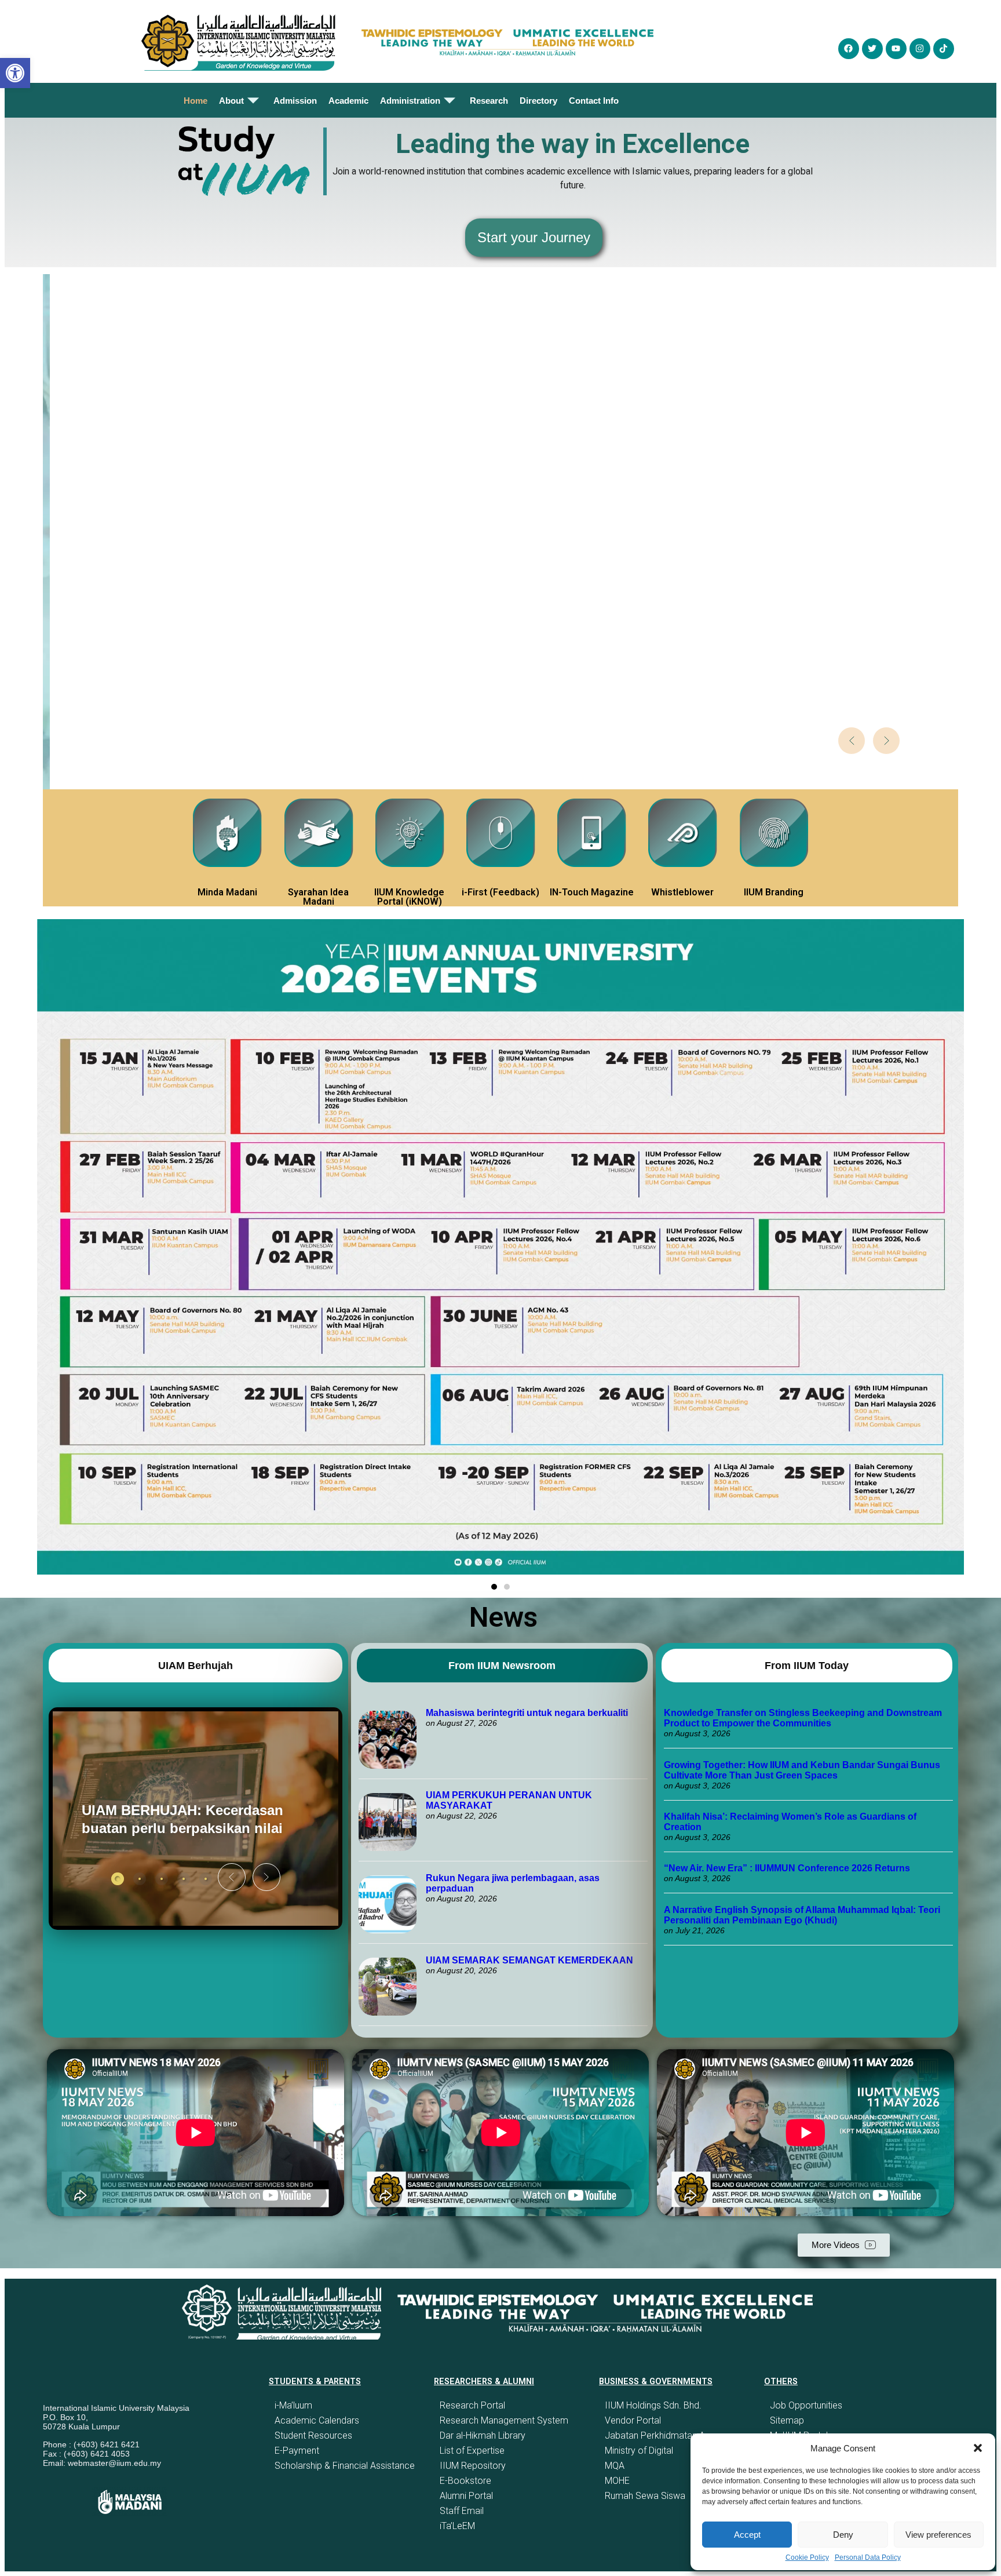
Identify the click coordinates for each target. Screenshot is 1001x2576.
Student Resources (313, 2435)
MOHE (617, 2481)
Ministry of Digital (639, 2451)
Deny (843, 2535)
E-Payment (297, 2451)
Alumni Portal (466, 2496)
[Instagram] (920, 49)
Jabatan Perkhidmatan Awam (665, 2435)
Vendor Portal (633, 2420)
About (231, 101)
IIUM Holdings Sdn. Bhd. (653, 2405)
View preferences (938, 2535)
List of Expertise (472, 2451)
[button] (978, 2448)
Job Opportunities (806, 2405)
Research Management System (504, 2420)
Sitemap (787, 2420)
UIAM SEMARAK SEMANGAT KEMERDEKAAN (529, 1960)
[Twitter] (872, 49)
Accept (747, 2535)
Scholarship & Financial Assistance (345, 2466)
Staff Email (462, 2511)
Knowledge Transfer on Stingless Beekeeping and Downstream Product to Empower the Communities (803, 1718)
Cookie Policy (807, 2557)
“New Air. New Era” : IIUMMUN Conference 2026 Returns (787, 1868)
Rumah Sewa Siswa (645, 2496)
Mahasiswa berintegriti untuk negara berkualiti (527, 1713)
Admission (295, 101)
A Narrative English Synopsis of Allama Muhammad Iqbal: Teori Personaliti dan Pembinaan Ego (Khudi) (802, 1915)
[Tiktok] (944, 49)
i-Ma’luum (293, 2405)
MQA (615, 2466)
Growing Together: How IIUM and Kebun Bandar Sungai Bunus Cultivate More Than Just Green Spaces (802, 1770)
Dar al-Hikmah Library (483, 2435)
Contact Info (594, 101)
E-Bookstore (465, 2481)
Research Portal (472, 2405)
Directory (538, 101)
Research (489, 101)
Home (196, 101)
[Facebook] (849, 49)
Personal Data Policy (868, 2557)
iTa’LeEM (457, 2526)
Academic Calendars (317, 2420)
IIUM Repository (473, 2466)
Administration (410, 101)
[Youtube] (896, 49)
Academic (348, 101)
